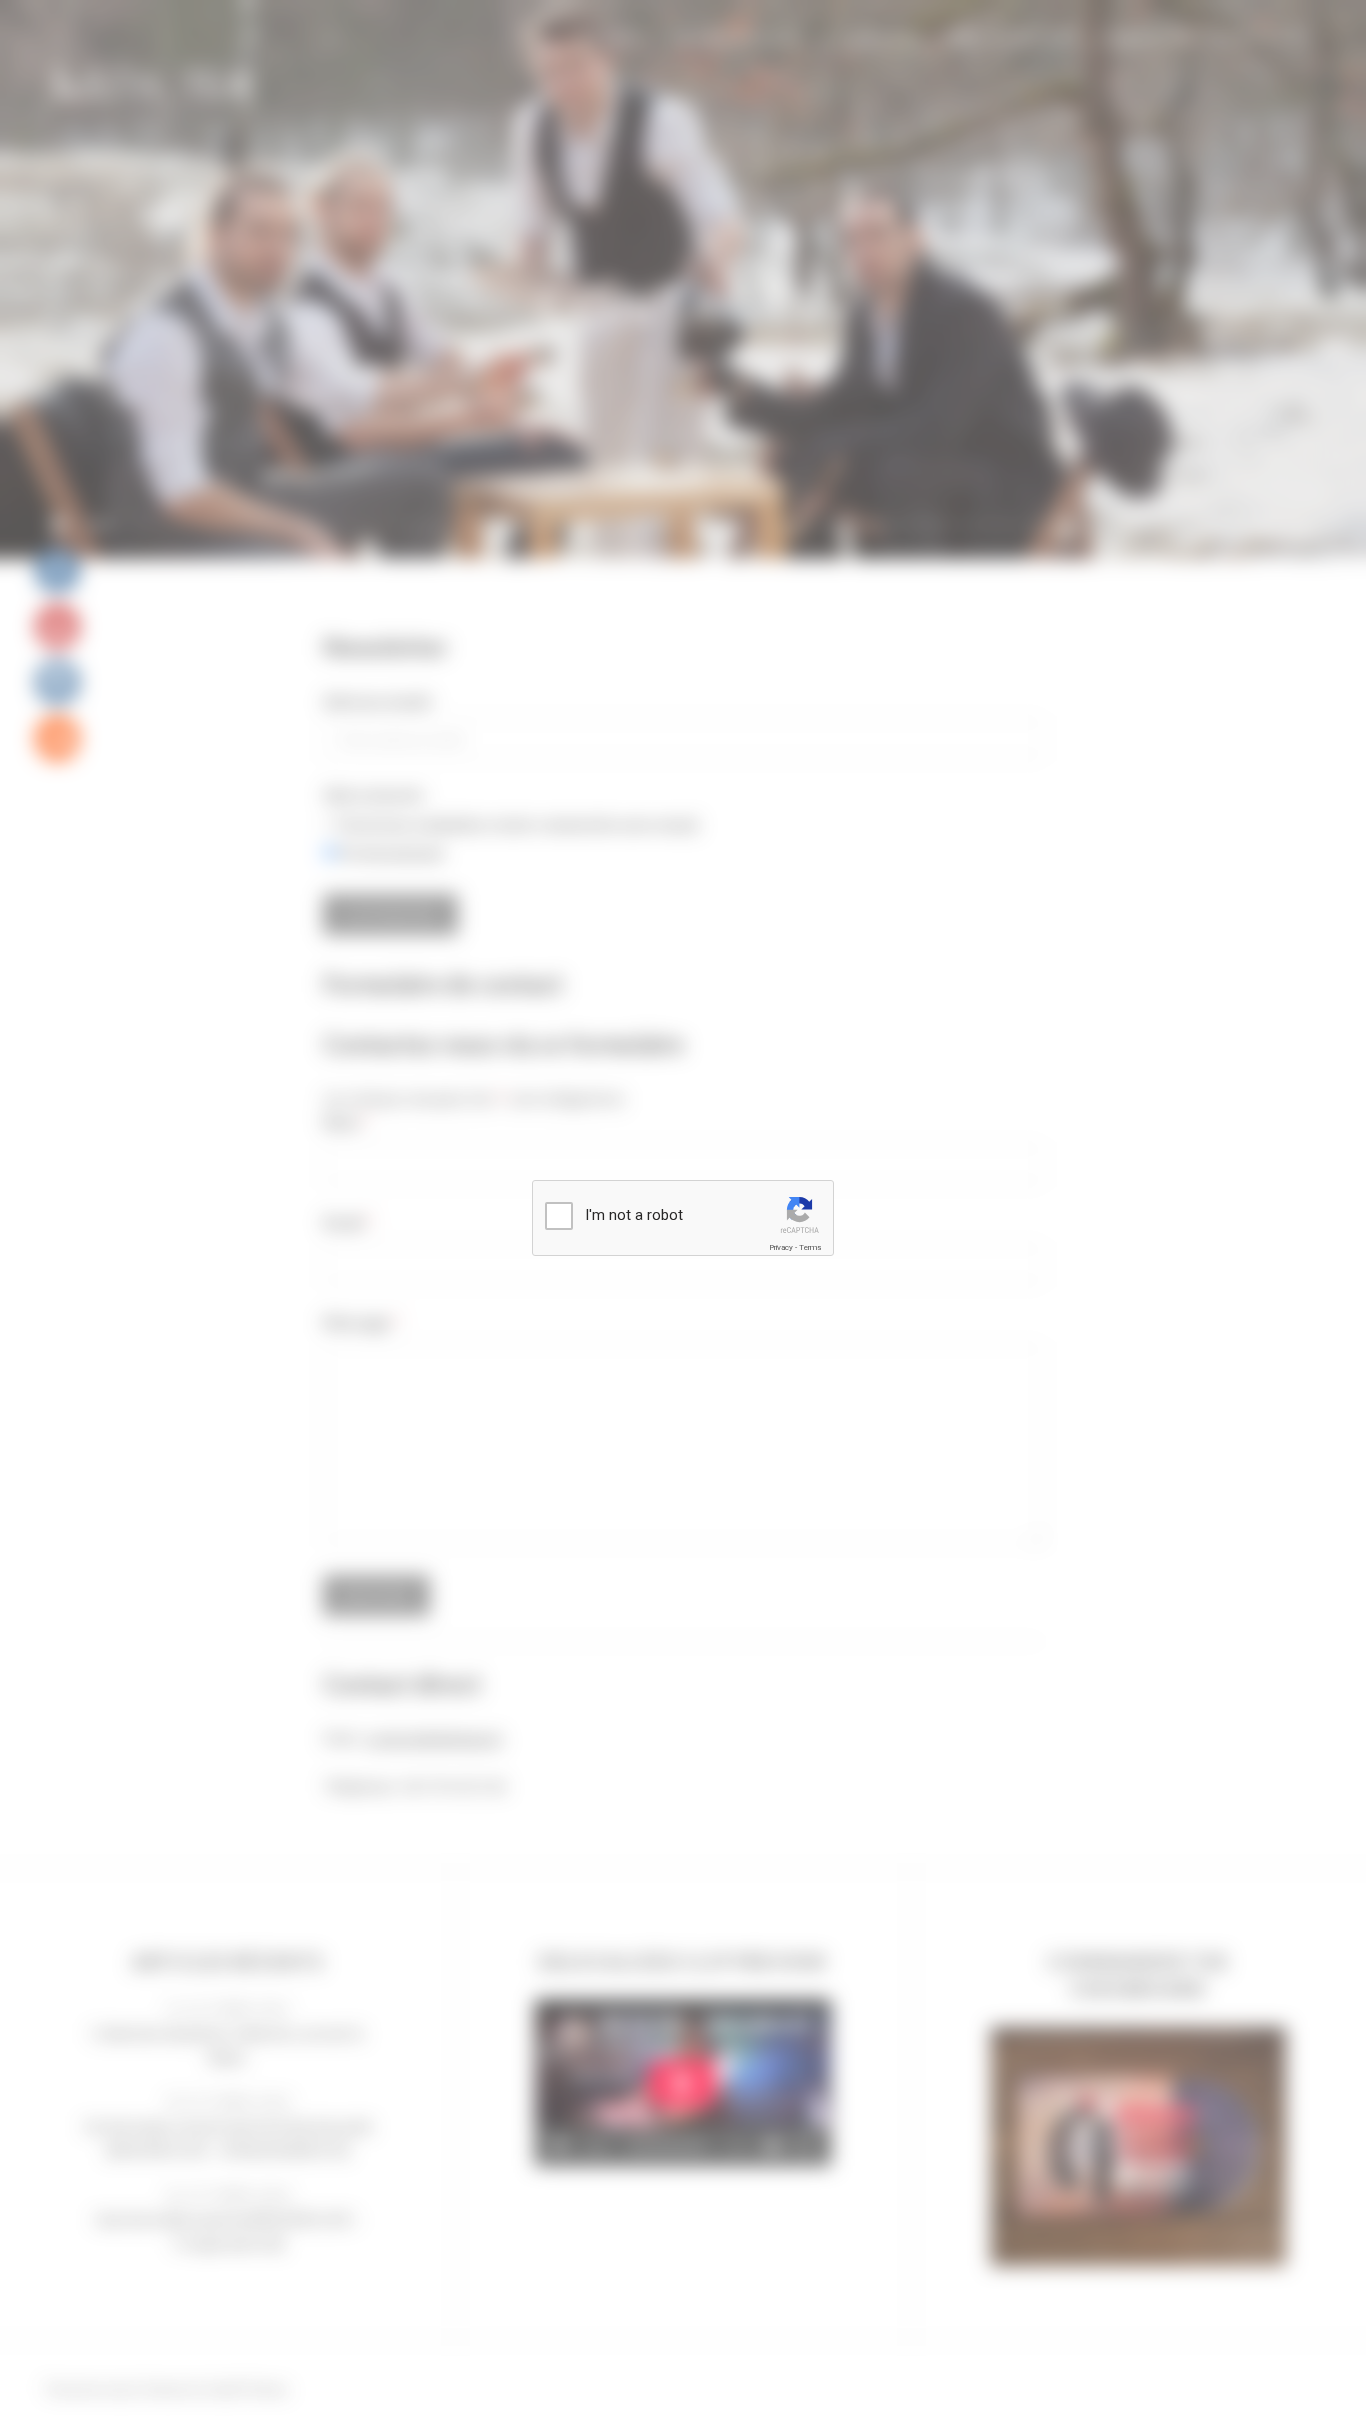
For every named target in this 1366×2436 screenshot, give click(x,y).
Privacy (781, 1247)
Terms (810, 1247)
